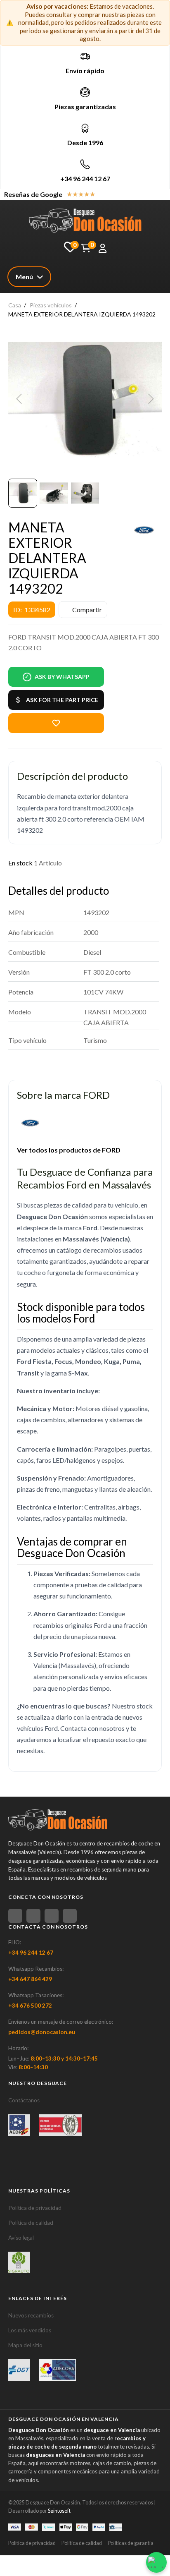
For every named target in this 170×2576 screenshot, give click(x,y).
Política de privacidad (35, 2208)
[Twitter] (52, 1916)
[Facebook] (15, 1916)
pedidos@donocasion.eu (42, 2032)
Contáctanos (24, 2100)
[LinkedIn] (70, 1916)
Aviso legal (21, 2238)
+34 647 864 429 (30, 1979)
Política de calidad (31, 2223)
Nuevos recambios (31, 2315)
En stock (20, 863)
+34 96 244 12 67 (85, 179)
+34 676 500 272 (30, 2006)
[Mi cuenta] (103, 248)
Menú (24, 277)
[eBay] (33, 1916)
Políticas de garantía (131, 2543)
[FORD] (144, 530)
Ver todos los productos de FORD (69, 1150)
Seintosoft (59, 2511)
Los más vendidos (30, 2330)
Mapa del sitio (25, 2345)
